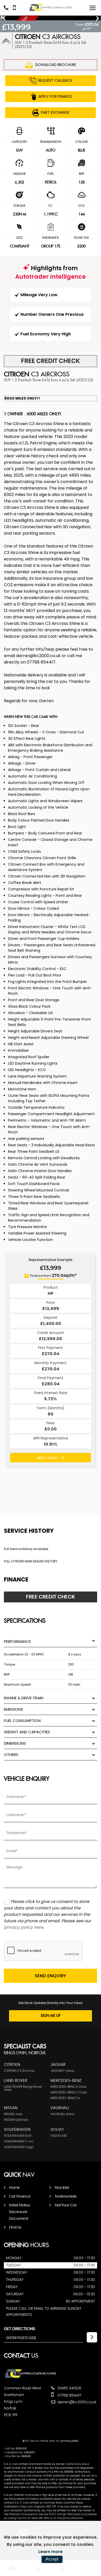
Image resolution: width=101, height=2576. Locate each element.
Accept (52, 2559)
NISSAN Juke (13, 2114)
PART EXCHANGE (55, 112)
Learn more (51, 2552)
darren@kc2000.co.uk (76, 2402)
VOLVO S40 (59, 2136)
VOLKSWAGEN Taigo (19, 2147)
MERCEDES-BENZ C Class (69, 2092)
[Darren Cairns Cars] (51, 8)
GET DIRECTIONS (20, 2329)
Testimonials (66, 2197)
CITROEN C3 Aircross (19, 2071)
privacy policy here (24, 1927)
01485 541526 (69, 2388)
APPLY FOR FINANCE (55, 96)
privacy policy (70, 2441)
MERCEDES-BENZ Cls (65, 2098)
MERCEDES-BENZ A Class (68, 2087)
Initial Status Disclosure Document (20, 2212)
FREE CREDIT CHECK (51, 361)
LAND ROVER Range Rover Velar (23, 2088)
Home (15, 2188)
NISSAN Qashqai (16, 2120)
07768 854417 (69, 2396)
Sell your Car (66, 2205)
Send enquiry (51, 1976)
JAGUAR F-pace (62, 2071)
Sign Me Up (51, 2016)
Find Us (15, 2227)
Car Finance (20, 2197)
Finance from (51, 1276)
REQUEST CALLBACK (55, 80)
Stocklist (62, 2188)
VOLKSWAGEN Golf (18, 2136)
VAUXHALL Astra (62, 2114)
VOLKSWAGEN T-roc (19, 2141)
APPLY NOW (48, 1458)
